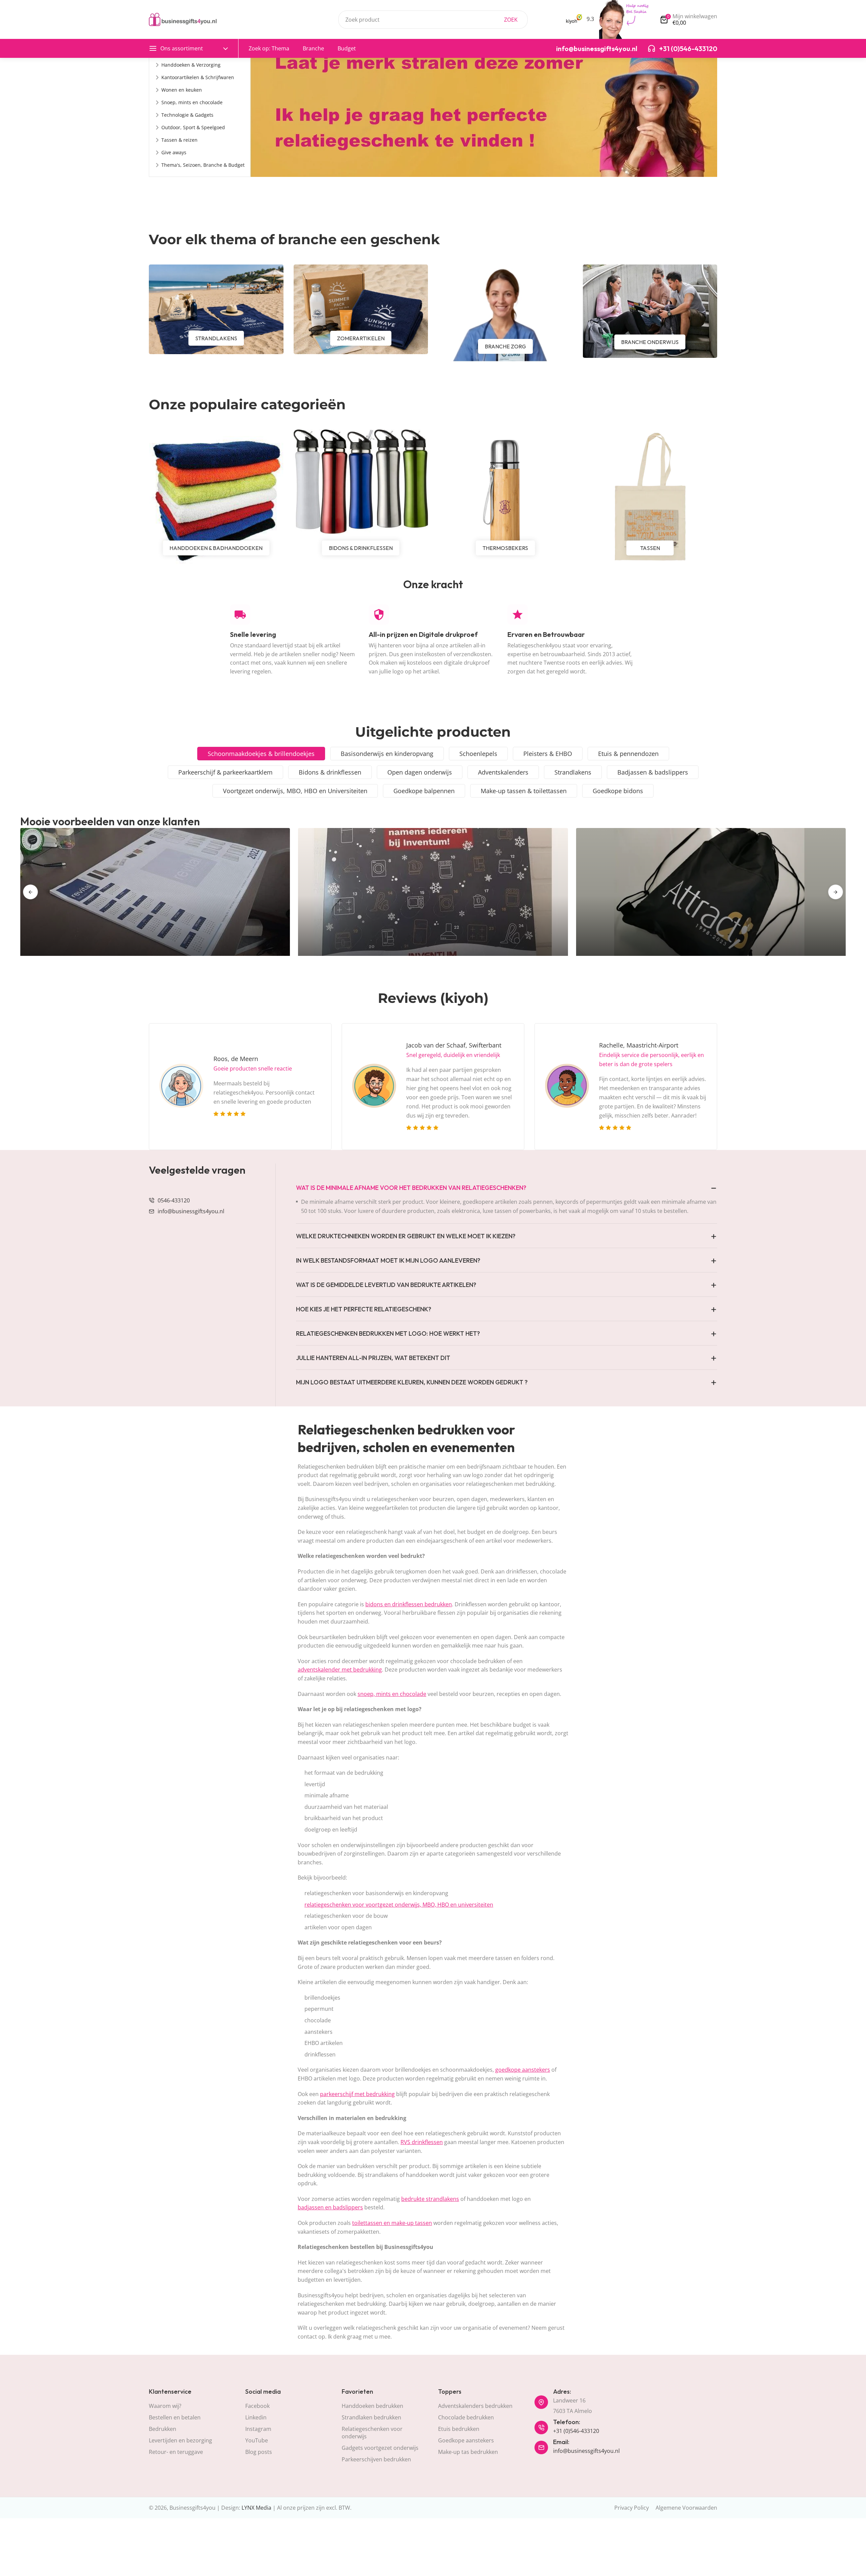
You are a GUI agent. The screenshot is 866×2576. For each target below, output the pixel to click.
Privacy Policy (632, 2508)
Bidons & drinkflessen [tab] (330, 772)
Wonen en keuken (182, 90)
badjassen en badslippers (330, 2207)
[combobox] (433, 20)
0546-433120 (174, 1200)
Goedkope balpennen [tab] (424, 791)
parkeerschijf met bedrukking (357, 2094)
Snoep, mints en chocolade (192, 102)
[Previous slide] (30, 892)
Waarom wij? (165, 2406)
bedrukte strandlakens (430, 2199)
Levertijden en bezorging (180, 2440)
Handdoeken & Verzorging (191, 65)
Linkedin (256, 2417)
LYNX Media (256, 2508)
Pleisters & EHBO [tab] (548, 754)
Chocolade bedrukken (466, 2417)
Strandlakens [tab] (573, 772)
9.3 (590, 19)
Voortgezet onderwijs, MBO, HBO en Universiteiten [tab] (295, 791)
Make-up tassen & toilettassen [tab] (524, 791)
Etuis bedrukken (459, 2429)
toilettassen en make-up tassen (392, 2223)
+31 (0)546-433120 (576, 2431)
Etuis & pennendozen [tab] (628, 754)
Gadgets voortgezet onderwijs (380, 2448)
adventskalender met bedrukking (340, 1670)
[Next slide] (836, 892)
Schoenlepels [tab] (478, 754)
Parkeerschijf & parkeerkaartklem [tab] (225, 772)
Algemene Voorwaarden (686, 2508)
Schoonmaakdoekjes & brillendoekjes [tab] (261, 754)
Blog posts (259, 2452)
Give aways (174, 152)
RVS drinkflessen (422, 2142)
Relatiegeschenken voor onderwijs (372, 2433)
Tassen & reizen (179, 140)
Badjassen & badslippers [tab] (653, 772)
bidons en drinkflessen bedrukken (409, 1604)
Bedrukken (163, 2429)
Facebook (257, 2406)
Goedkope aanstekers (466, 2440)
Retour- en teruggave (176, 2452)
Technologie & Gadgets (187, 115)
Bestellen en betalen (175, 2417)
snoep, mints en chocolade (392, 1694)
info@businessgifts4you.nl (191, 1211)
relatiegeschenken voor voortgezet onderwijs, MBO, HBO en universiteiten (399, 1905)
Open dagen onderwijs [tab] (420, 772)
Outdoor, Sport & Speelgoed (193, 127)
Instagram (258, 2429)
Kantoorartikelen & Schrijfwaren (198, 77)
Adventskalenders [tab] (503, 772)
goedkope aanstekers (523, 2070)
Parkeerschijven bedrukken (376, 2459)
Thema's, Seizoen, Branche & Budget (203, 165)
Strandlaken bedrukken (371, 2417)
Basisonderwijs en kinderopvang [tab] (387, 754)
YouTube (257, 2440)
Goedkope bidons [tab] (618, 791)
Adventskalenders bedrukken (475, 2406)
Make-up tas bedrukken (468, 2452)
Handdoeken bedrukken (372, 2406)
